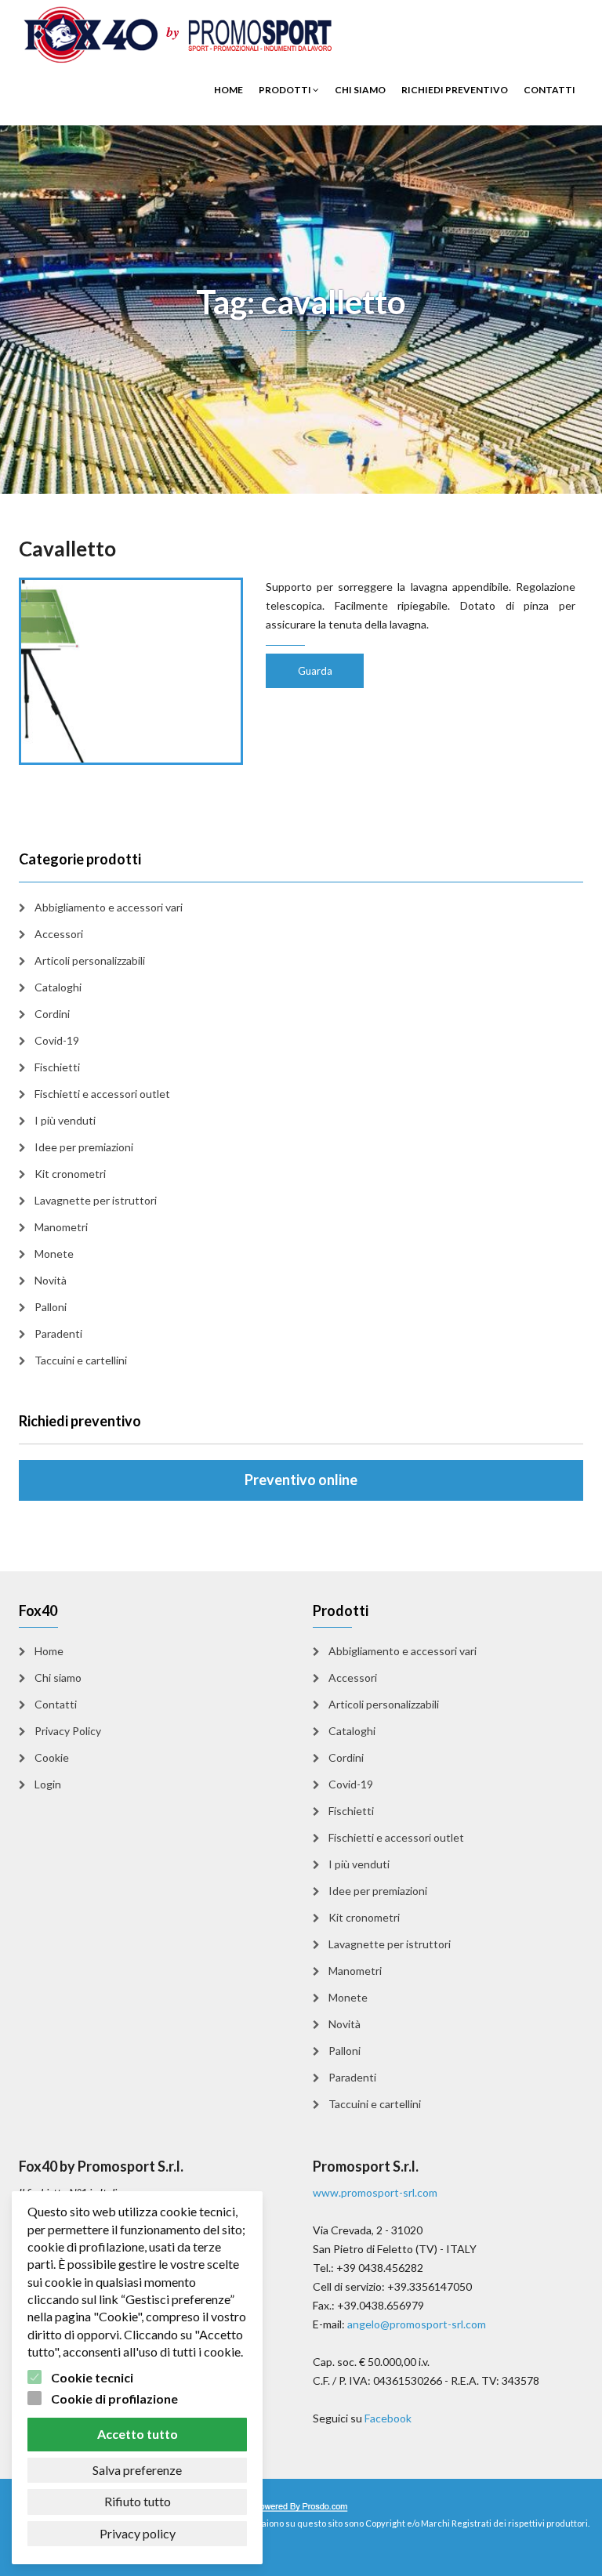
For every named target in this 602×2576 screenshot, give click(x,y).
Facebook (388, 2418)
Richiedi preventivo (455, 90)
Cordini (52, 1014)
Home (228, 90)
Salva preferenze (137, 2470)
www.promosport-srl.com (375, 2192)
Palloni (51, 1307)
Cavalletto (67, 549)
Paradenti (58, 1333)
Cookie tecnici (92, 2377)
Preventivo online (301, 1480)
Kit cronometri (70, 1174)
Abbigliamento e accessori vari (109, 907)
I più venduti (65, 1120)
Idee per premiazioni (84, 1147)
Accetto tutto (138, 2434)
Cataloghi (58, 987)
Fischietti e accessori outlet (102, 1094)
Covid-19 (57, 1040)
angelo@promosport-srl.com (417, 2324)
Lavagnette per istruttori (96, 1200)
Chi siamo (360, 90)
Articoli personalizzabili (90, 960)
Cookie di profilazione (114, 2398)
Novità (51, 1280)
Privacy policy (138, 2533)
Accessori (59, 934)
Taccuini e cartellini (81, 1360)
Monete (54, 1254)
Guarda (315, 671)
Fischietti (57, 1067)
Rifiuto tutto (138, 2501)
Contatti (549, 90)
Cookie (52, 1757)
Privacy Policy (68, 1731)
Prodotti (286, 90)
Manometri (61, 1227)
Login (48, 1784)
